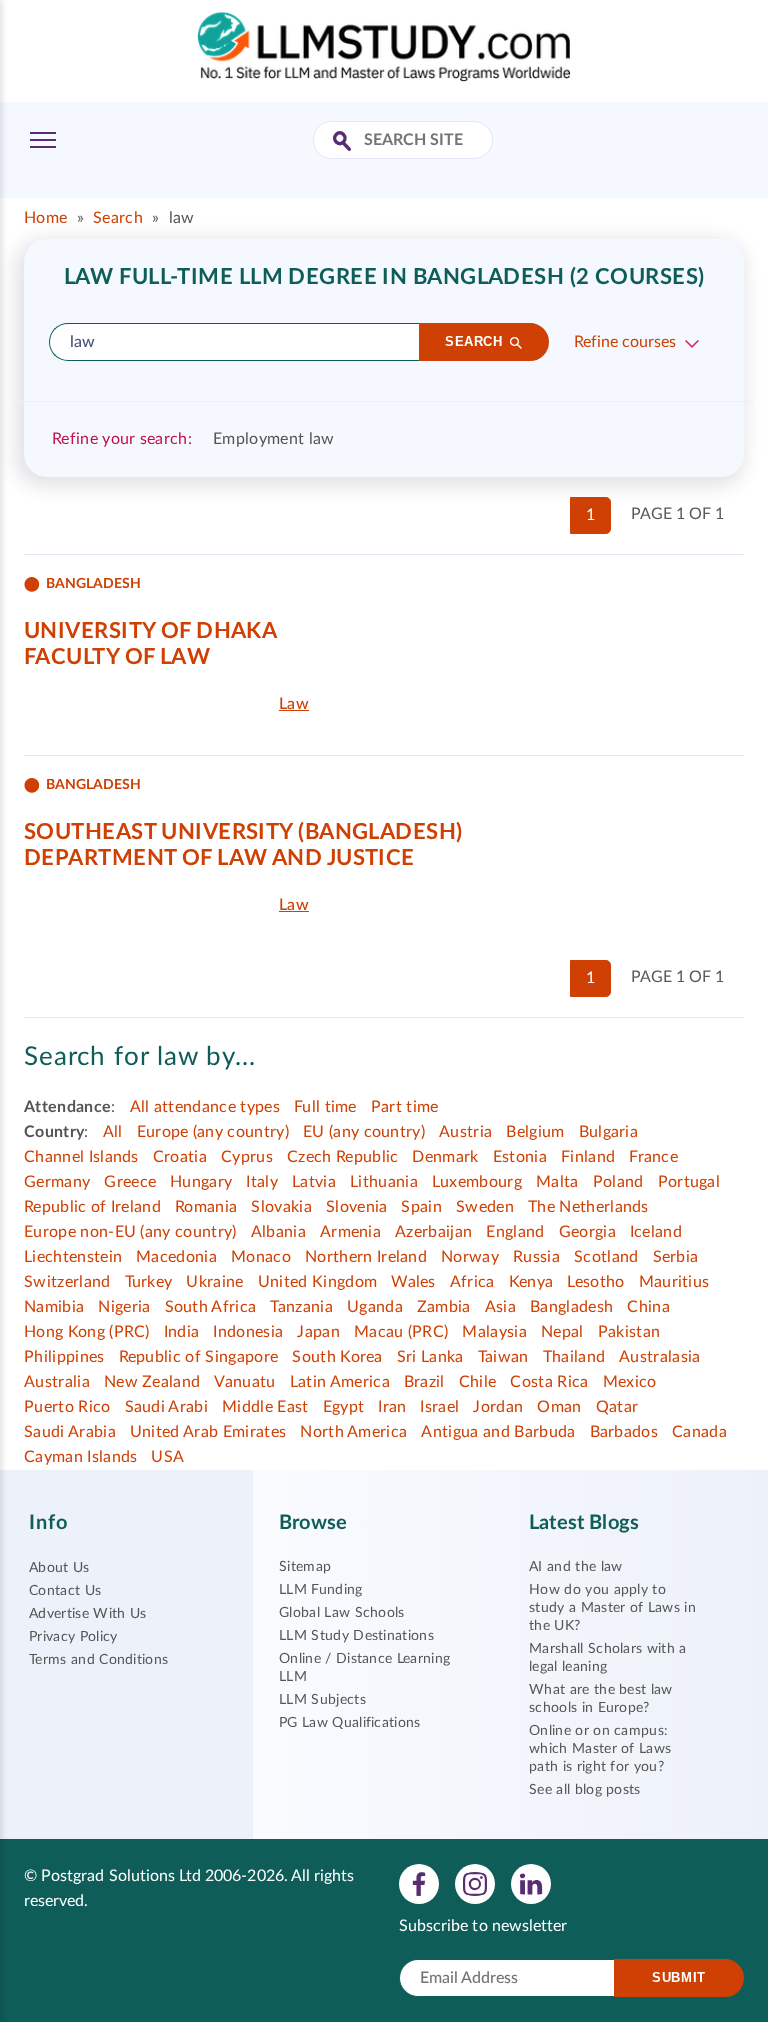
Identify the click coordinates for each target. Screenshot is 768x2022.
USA (167, 1457)
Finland (588, 1157)
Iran (392, 1407)
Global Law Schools (342, 1613)
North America (353, 1432)
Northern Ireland (366, 1257)
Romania (206, 1207)
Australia (57, 1382)
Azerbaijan (433, 1232)
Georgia (587, 1232)
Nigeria (124, 1307)
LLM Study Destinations (356, 1636)
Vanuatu (244, 1382)
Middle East (265, 1407)
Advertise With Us (87, 1614)
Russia (536, 1257)
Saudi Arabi (167, 1407)
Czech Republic (342, 1157)
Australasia (660, 1357)
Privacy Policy (73, 1637)
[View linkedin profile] (531, 1883)
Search (118, 218)
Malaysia (494, 1332)
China (648, 1307)
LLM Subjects (322, 1700)
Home (45, 218)
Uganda (375, 1307)
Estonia (520, 1157)
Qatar (617, 1407)
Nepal (562, 1332)
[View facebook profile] (419, 1883)
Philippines (64, 1357)
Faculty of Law (117, 657)
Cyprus (247, 1157)
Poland (618, 1182)
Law (294, 704)
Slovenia (357, 1207)
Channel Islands (81, 1157)
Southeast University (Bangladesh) (243, 832)
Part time (405, 1107)
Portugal (689, 1182)
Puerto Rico (67, 1407)
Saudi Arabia (70, 1432)
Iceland (656, 1232)
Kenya (531, 1282)
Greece (130, 1182)
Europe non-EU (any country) (130, 1232)
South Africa (211, 1307)
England (515, 1232)
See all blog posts (585, 1790)
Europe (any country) (213, 1132)
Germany (57, 1182)
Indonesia (248, 1332)
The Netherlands (588, 1207)
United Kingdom (317, 1282)
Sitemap (305, 1567)
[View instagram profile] (475, 1883)
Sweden (485, 1207)
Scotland (606, 1257)
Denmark (445, 1157)
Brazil (424, 1382)
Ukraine (214, 1282)
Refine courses (625, 342)
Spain (421, 1207)
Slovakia (281, 1207)
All (113, 1132)
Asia (500, 1307)
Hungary (201, 1182)
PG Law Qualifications (350, 1723)
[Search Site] (344, 142)
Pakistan (629, 1332)
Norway (470, 1257)
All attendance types (205, 1107)
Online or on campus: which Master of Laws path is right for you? (600, 1749)
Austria (465, 1132)
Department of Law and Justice (219, 858)
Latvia (314, 1182)
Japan (318, 1332)
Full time (325, 1107)
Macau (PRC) (401, 1332)
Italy (262, 1182)
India (182, 1332)
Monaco (261, 1257)
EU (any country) (364, 1132)
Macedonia (176, 1257)
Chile (478, 1382)
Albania (278, 1232)
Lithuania (384, 1182)
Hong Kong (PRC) (87, 1332)
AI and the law (575, 1567)
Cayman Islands (80, 1457)
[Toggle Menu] (43, 140)
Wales (413, 1282)
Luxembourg (477, 1182)
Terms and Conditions (98, 1660)
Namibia (54, 1307)
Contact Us (65, 1591)
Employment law (273, 439)
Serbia (676, 1257)
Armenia (350, 1232)
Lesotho (595, 1282)
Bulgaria (609, 1132)
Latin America (340, 1382)
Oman (559, 1407)
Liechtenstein (73, 1257)
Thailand (574, 1357)
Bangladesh (571, 1307)
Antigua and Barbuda (498, 1432)
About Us (59, 1568)
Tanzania (301, 1307)
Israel (439, 1407)
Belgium (535, 1132)
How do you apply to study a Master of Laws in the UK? (612, 1608)
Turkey (149, 1282)
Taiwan (503, 1357)
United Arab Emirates (208, 1432)
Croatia (180, 1157)
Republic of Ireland (92, 1207)
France (653, 1157)
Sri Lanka (430, 1357)
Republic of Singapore (199, 1357)
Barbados (624, 1432)
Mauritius (674, 1282)
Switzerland (67, 1282)
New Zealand (152, 1382)
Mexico (630, 1382)
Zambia (444, 1307)
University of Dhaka (150, 631)
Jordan (498, 1407)
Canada (699, 1432)
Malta (557, 1182)
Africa (472, 1282)
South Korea (337, 1357)
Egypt (344, 1407)
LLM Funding (321, 1590)
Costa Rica (549, 1382)
